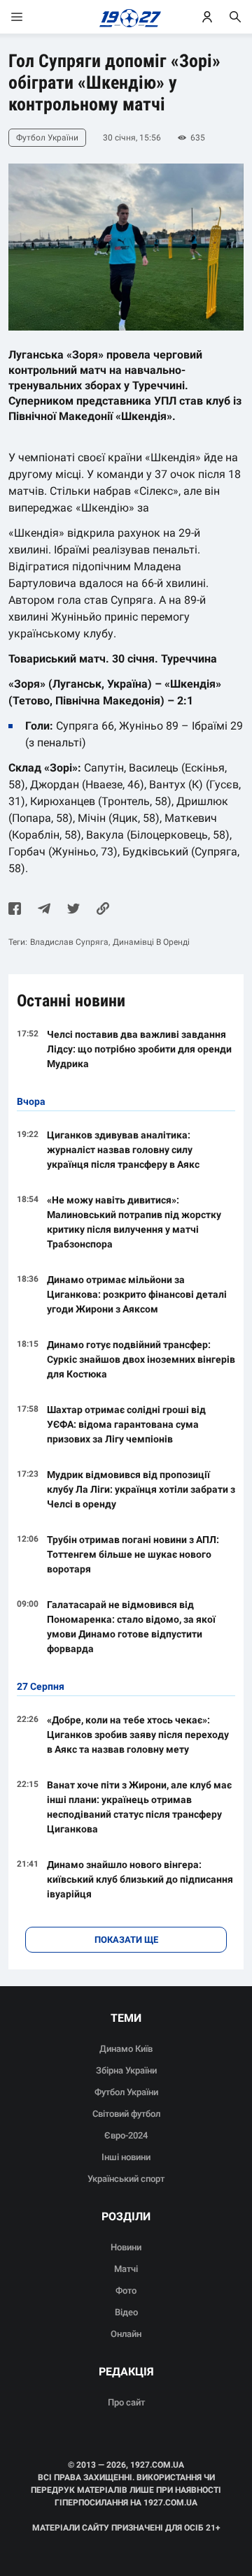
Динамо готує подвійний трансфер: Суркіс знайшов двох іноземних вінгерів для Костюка (141, 1359)
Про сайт (126, 2402)
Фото (126, 2291)
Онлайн (126, 2334)
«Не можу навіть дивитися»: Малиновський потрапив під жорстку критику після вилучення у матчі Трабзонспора (134, 1222)
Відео (126, 2312)
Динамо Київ (126, 2049)
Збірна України (126, 2070)
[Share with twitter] (73, 910)
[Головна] (126, 17)
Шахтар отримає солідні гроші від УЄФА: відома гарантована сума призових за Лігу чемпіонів (126, 1424)
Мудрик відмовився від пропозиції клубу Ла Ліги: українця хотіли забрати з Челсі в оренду (141, 1489)
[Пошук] (235, 17)
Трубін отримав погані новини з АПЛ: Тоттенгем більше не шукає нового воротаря (133, 1554)
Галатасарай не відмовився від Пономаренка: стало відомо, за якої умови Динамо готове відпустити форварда (131, 1627)
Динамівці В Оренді (151, 942)
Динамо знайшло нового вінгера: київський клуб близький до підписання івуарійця (140, 1879)
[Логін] (207, 17)
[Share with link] (103, 910)
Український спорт (126, 2179)
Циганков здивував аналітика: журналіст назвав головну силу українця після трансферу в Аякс (123, 1150)
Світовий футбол (126, 2114)
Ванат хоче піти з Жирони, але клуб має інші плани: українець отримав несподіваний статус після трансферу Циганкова (139, 1807)
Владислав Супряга (69, 942)
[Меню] (31, 17)
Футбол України (126, 2092)
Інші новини (126, 2157)
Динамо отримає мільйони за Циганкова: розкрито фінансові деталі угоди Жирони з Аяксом (137, 1294)
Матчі (126, 2269)
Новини (126, 2247)
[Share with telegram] (44, 910)
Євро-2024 (126, 2135)
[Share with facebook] (15, 910)
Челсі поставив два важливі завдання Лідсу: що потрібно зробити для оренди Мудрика (139, 1049)
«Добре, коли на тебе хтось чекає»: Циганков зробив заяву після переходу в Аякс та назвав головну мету (138, 1735)
